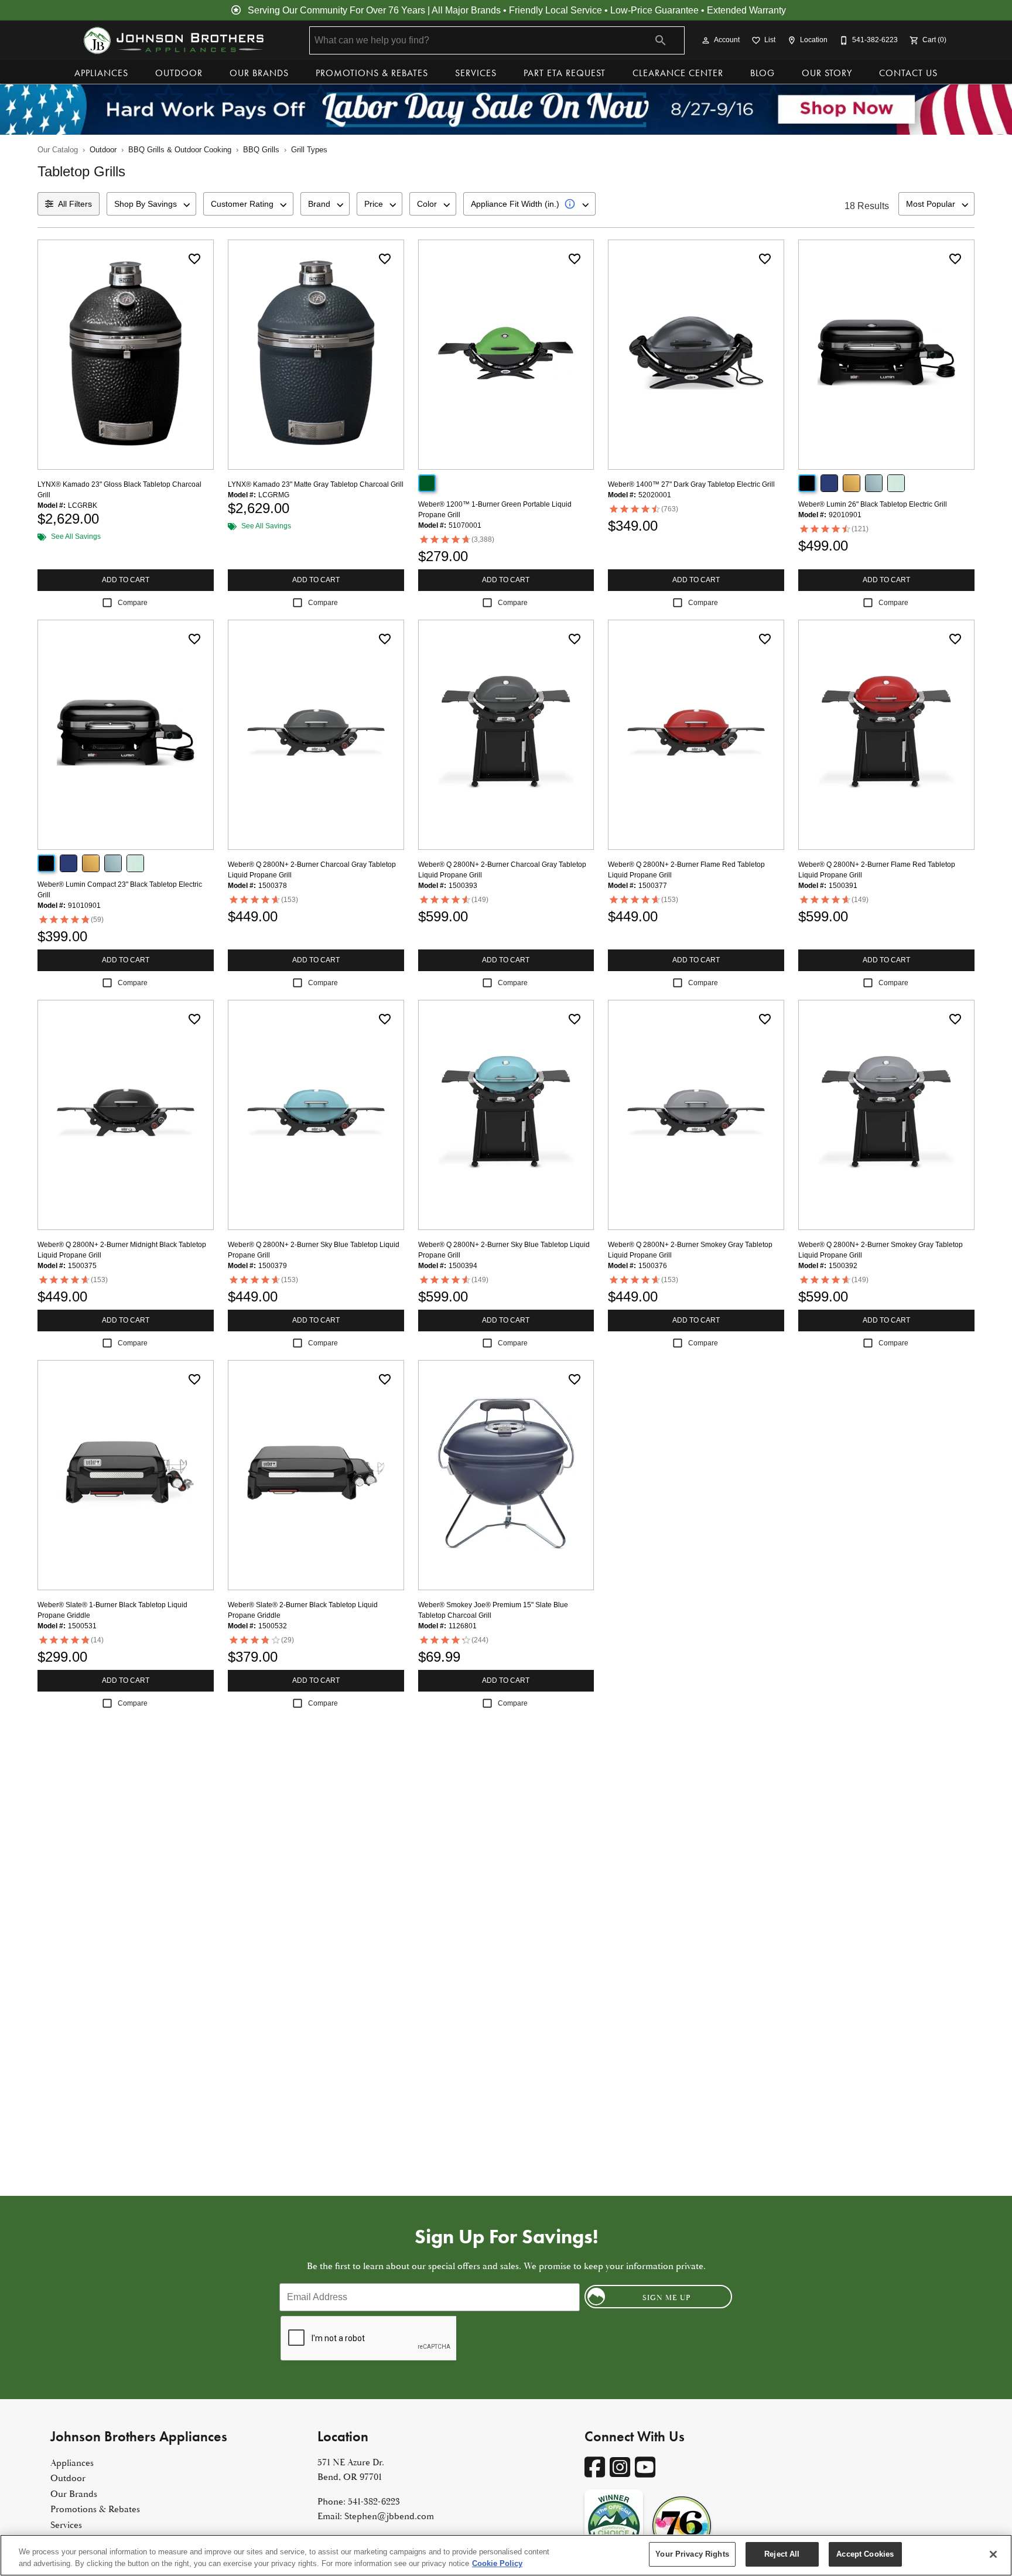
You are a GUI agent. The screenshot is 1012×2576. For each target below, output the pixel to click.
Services (476, 73)
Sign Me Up (667, 2298)
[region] (506, 2555)
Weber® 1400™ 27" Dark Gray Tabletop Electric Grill (691, 484)
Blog (763, 73)
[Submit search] (661, 40)
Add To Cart (126, 580)
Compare (133, 603)
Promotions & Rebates (372, 73)
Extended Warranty (746, 10)
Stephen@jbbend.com (389, 2516)
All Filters (75, 204)
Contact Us (908, 73)
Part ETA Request (565, 73)
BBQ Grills (261, 150)
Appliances (101, 73)
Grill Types (309, 150)
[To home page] (173, 40)
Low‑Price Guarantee (654, 10)
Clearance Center (678, 73)
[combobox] (151, 204)
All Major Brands (466, 10)
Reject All (782, 2554)
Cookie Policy (497, 2563)
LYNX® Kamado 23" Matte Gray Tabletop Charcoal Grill (316, 484)
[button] (706, 40)
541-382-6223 (374, 2502)
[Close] (993, 2554)
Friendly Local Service (555, 10)
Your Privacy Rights (692, 2554)
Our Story (827, 73)
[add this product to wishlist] (194, 259)
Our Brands (259, 73)
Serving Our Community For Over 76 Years (336, 10)
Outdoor (179, 73)
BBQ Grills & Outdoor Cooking (180, 150)
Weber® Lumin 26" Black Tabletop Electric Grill (873, 504)
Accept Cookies (865, 2554)
